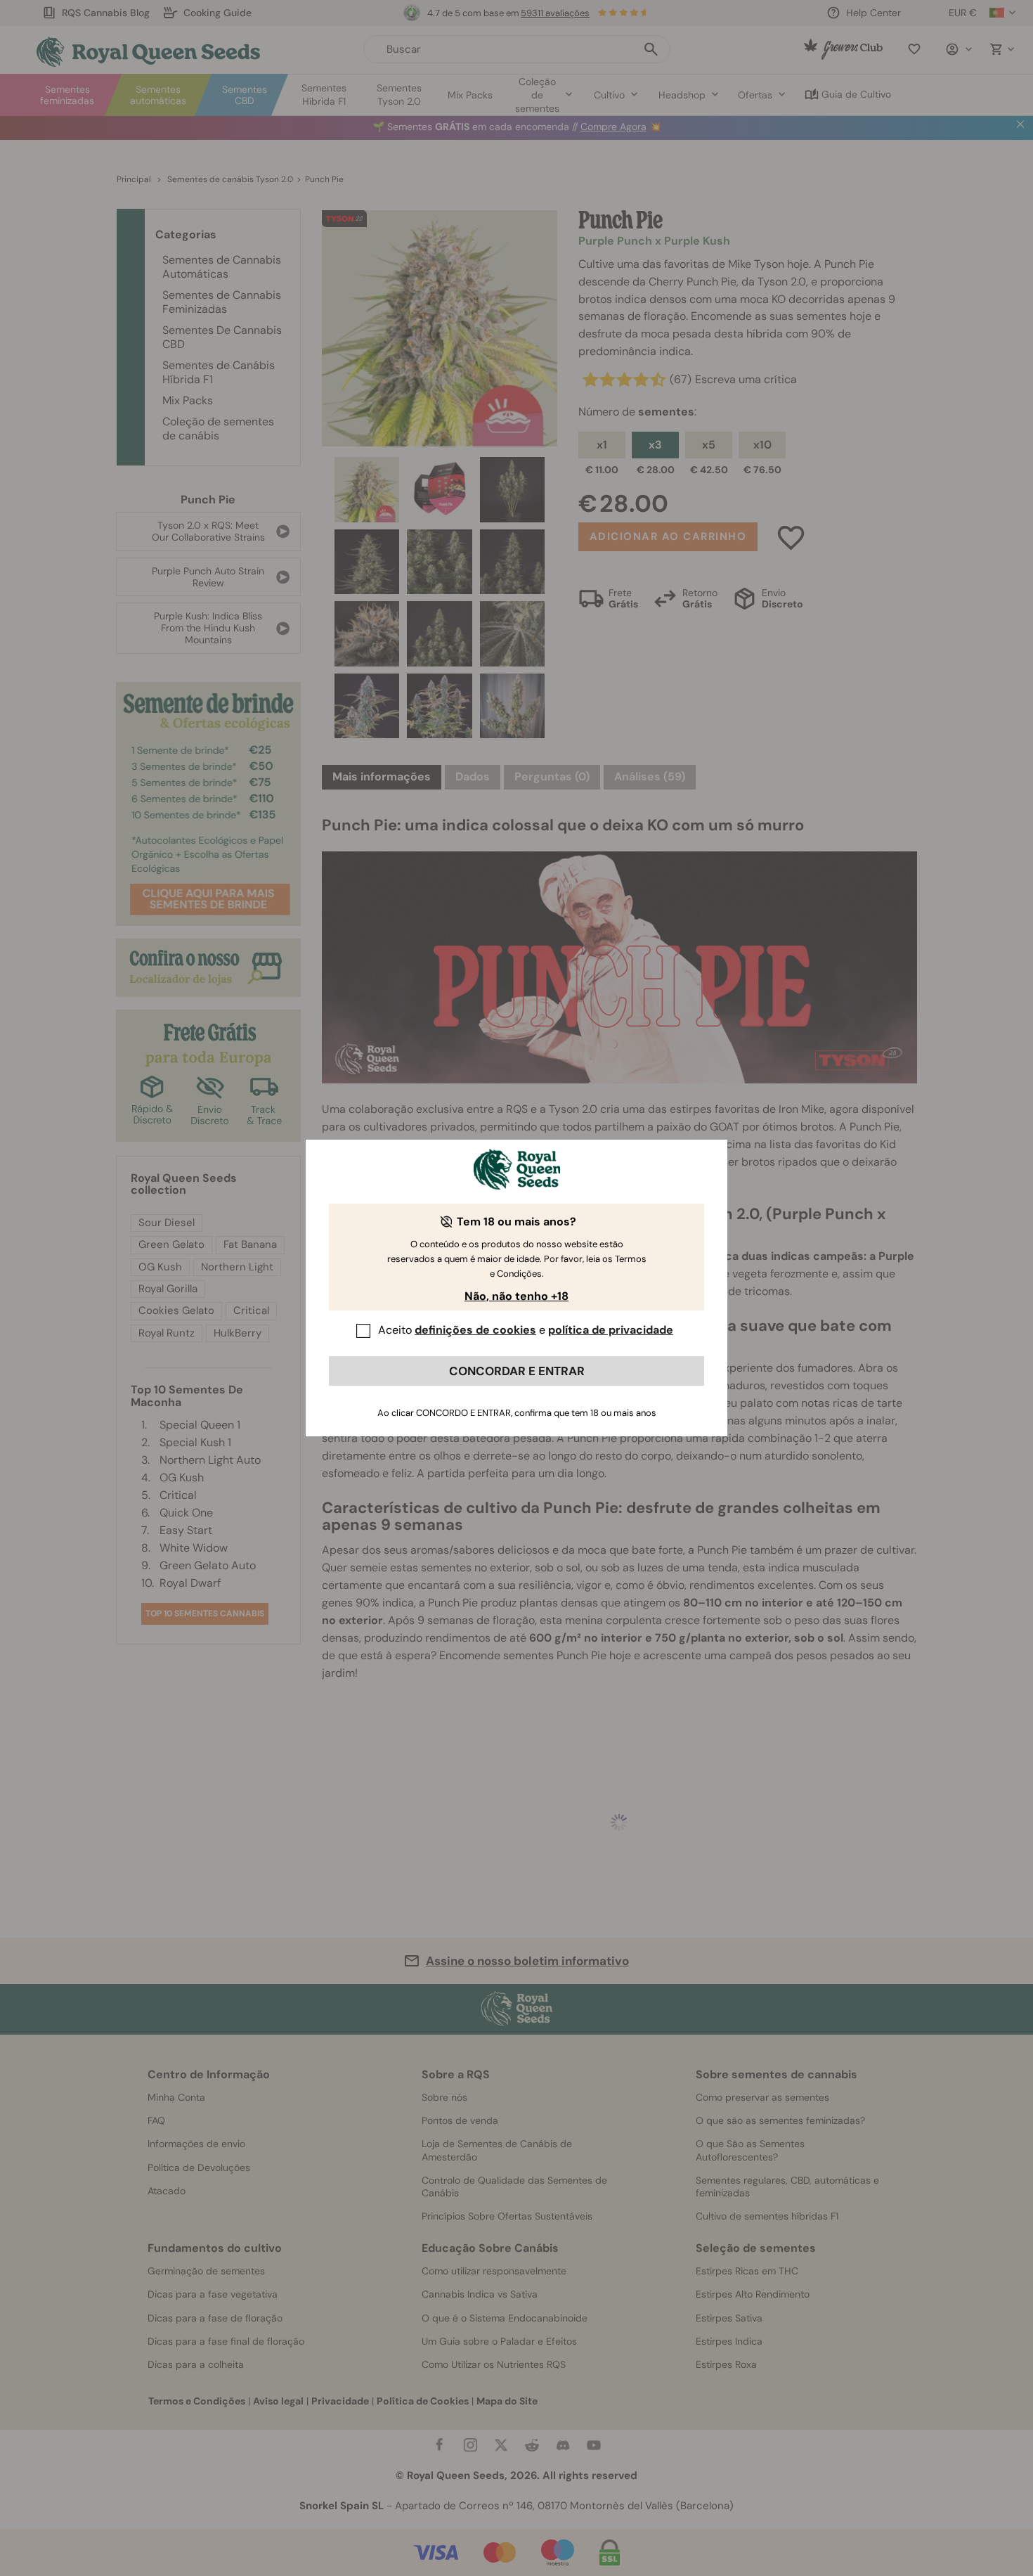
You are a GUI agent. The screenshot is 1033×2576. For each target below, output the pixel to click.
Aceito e (526, 1330)
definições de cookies (475, 1330)
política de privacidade (611, 1330)
